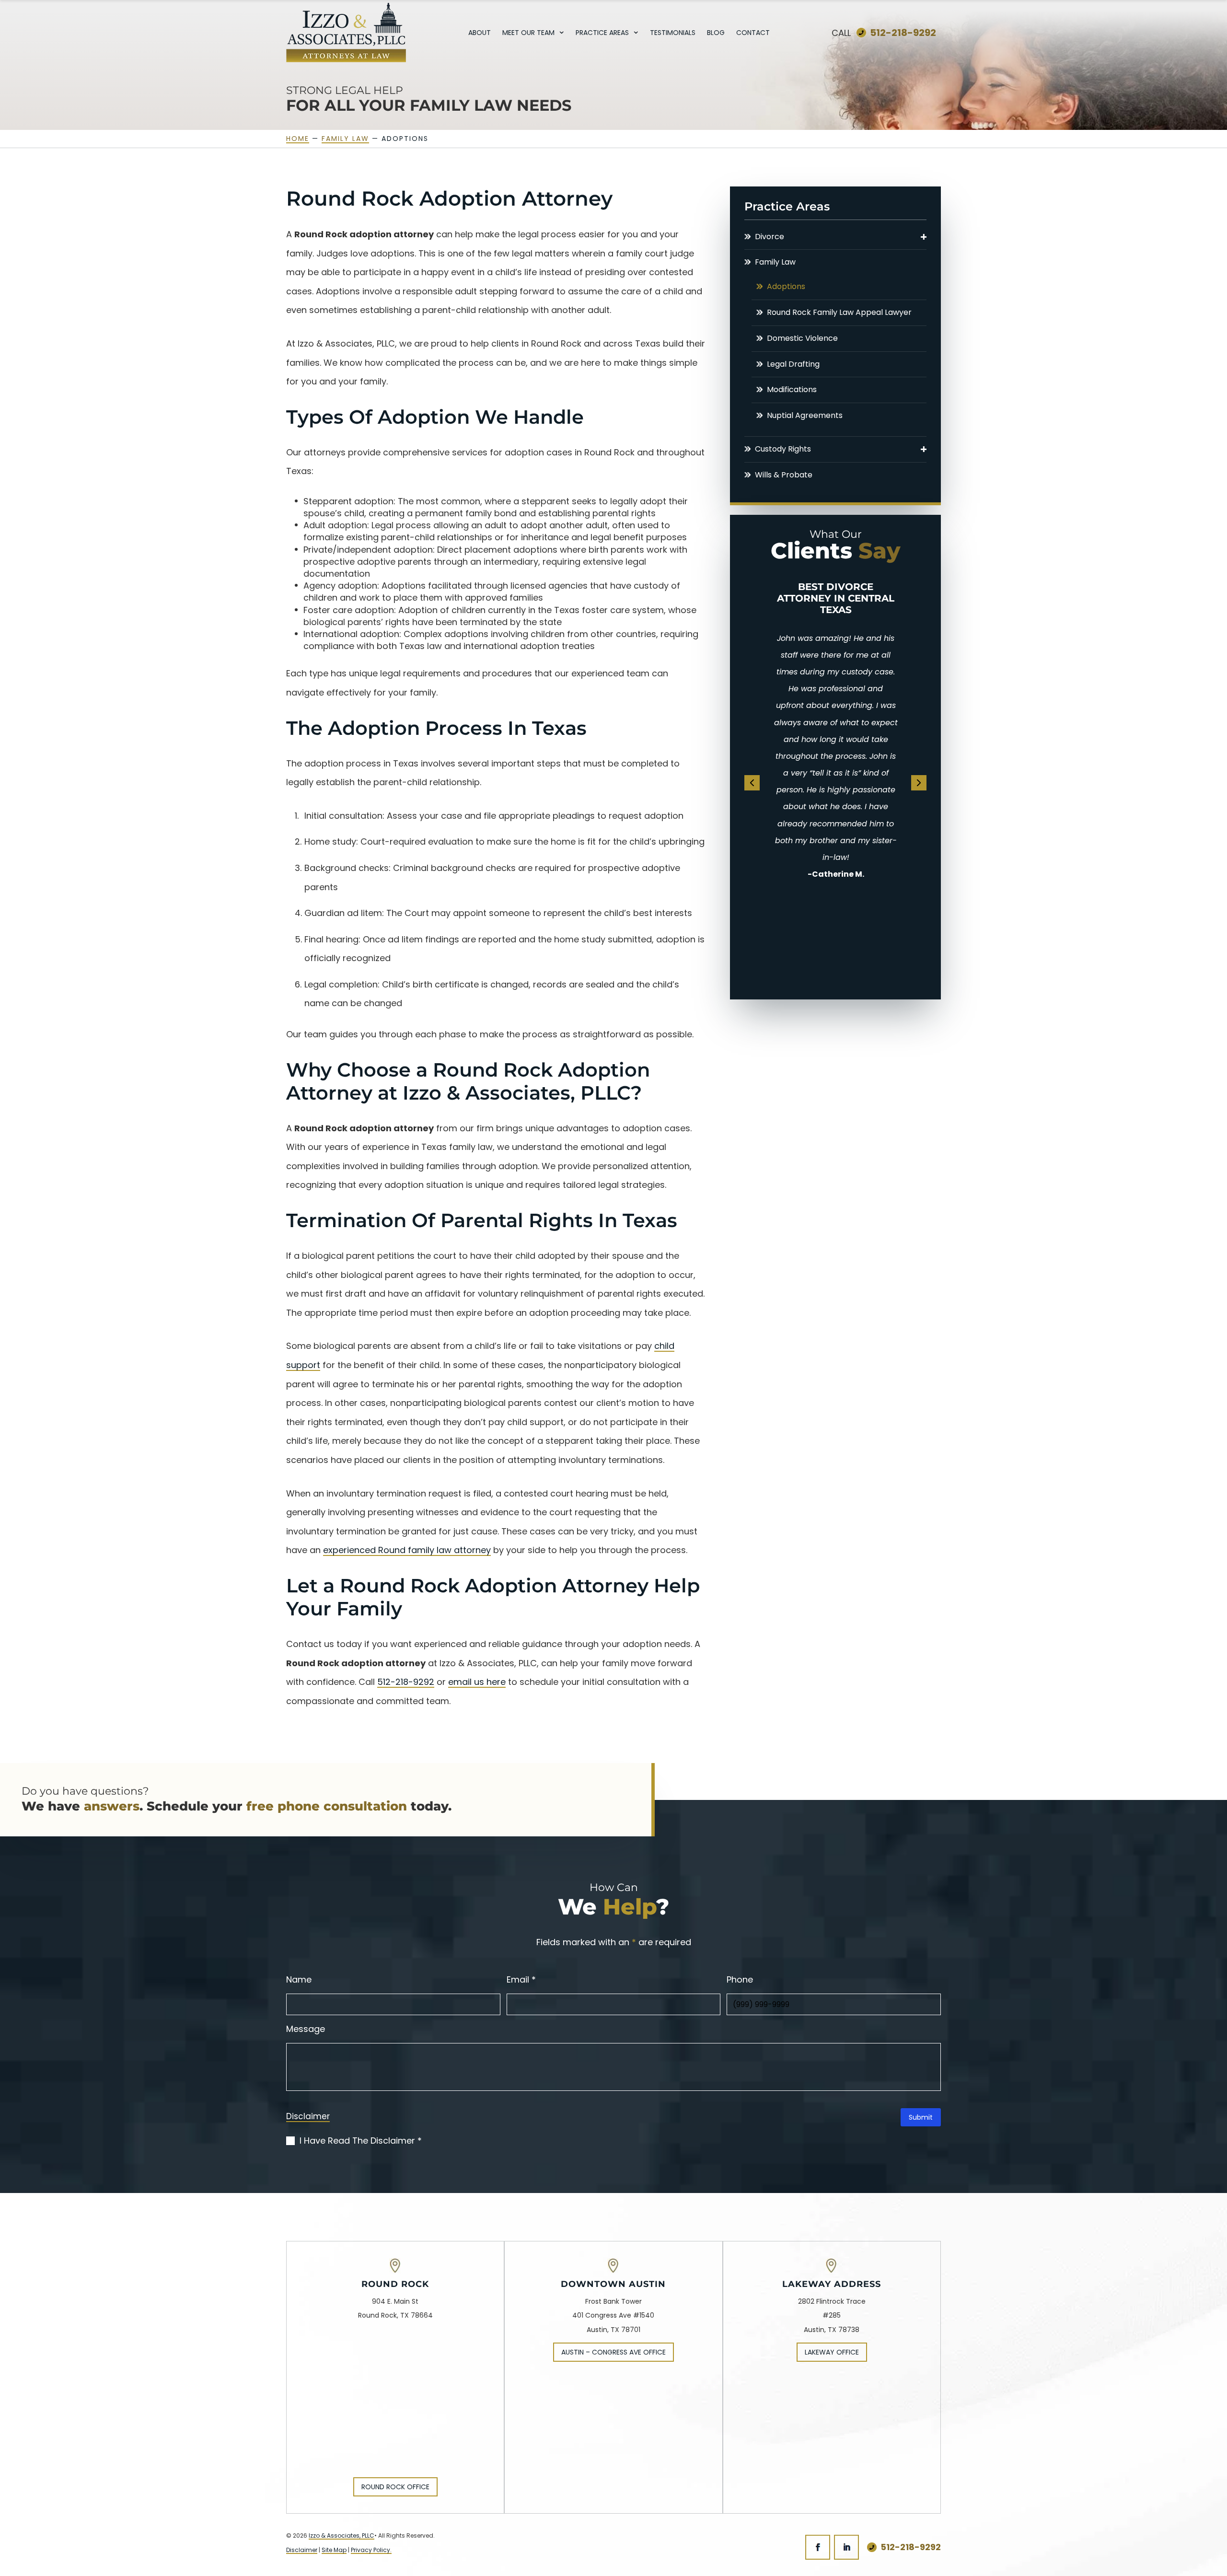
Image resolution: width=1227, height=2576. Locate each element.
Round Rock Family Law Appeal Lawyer (839, 313)
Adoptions (786, 287)
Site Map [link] (334, 2550)
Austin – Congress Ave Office (613, 2352)
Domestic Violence (802, 339)
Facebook (818, 2547)
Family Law (775, 262)
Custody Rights (783, 449)
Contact (753, 33)
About (480, 33)
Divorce (770, 237)
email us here (477, 1682)
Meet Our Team (528, 33)
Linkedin (846, 2547)
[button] (924, 237)
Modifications (792, 390)
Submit (921, 2117)
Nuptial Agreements (805, 416)
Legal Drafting (793, 365)
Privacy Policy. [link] (371, 2550)
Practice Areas (602, 33)
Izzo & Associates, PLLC (341, 2535)
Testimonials (673, 33)
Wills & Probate (784, 475)
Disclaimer (308, 2117)
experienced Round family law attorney (407, 1550)
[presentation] (752, 783)
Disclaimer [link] (302, 2550)
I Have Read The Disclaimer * (361, 2141)
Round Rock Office (395, 2487)
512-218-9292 (903, 33)
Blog (716, 33)
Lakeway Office (832, 2352)
